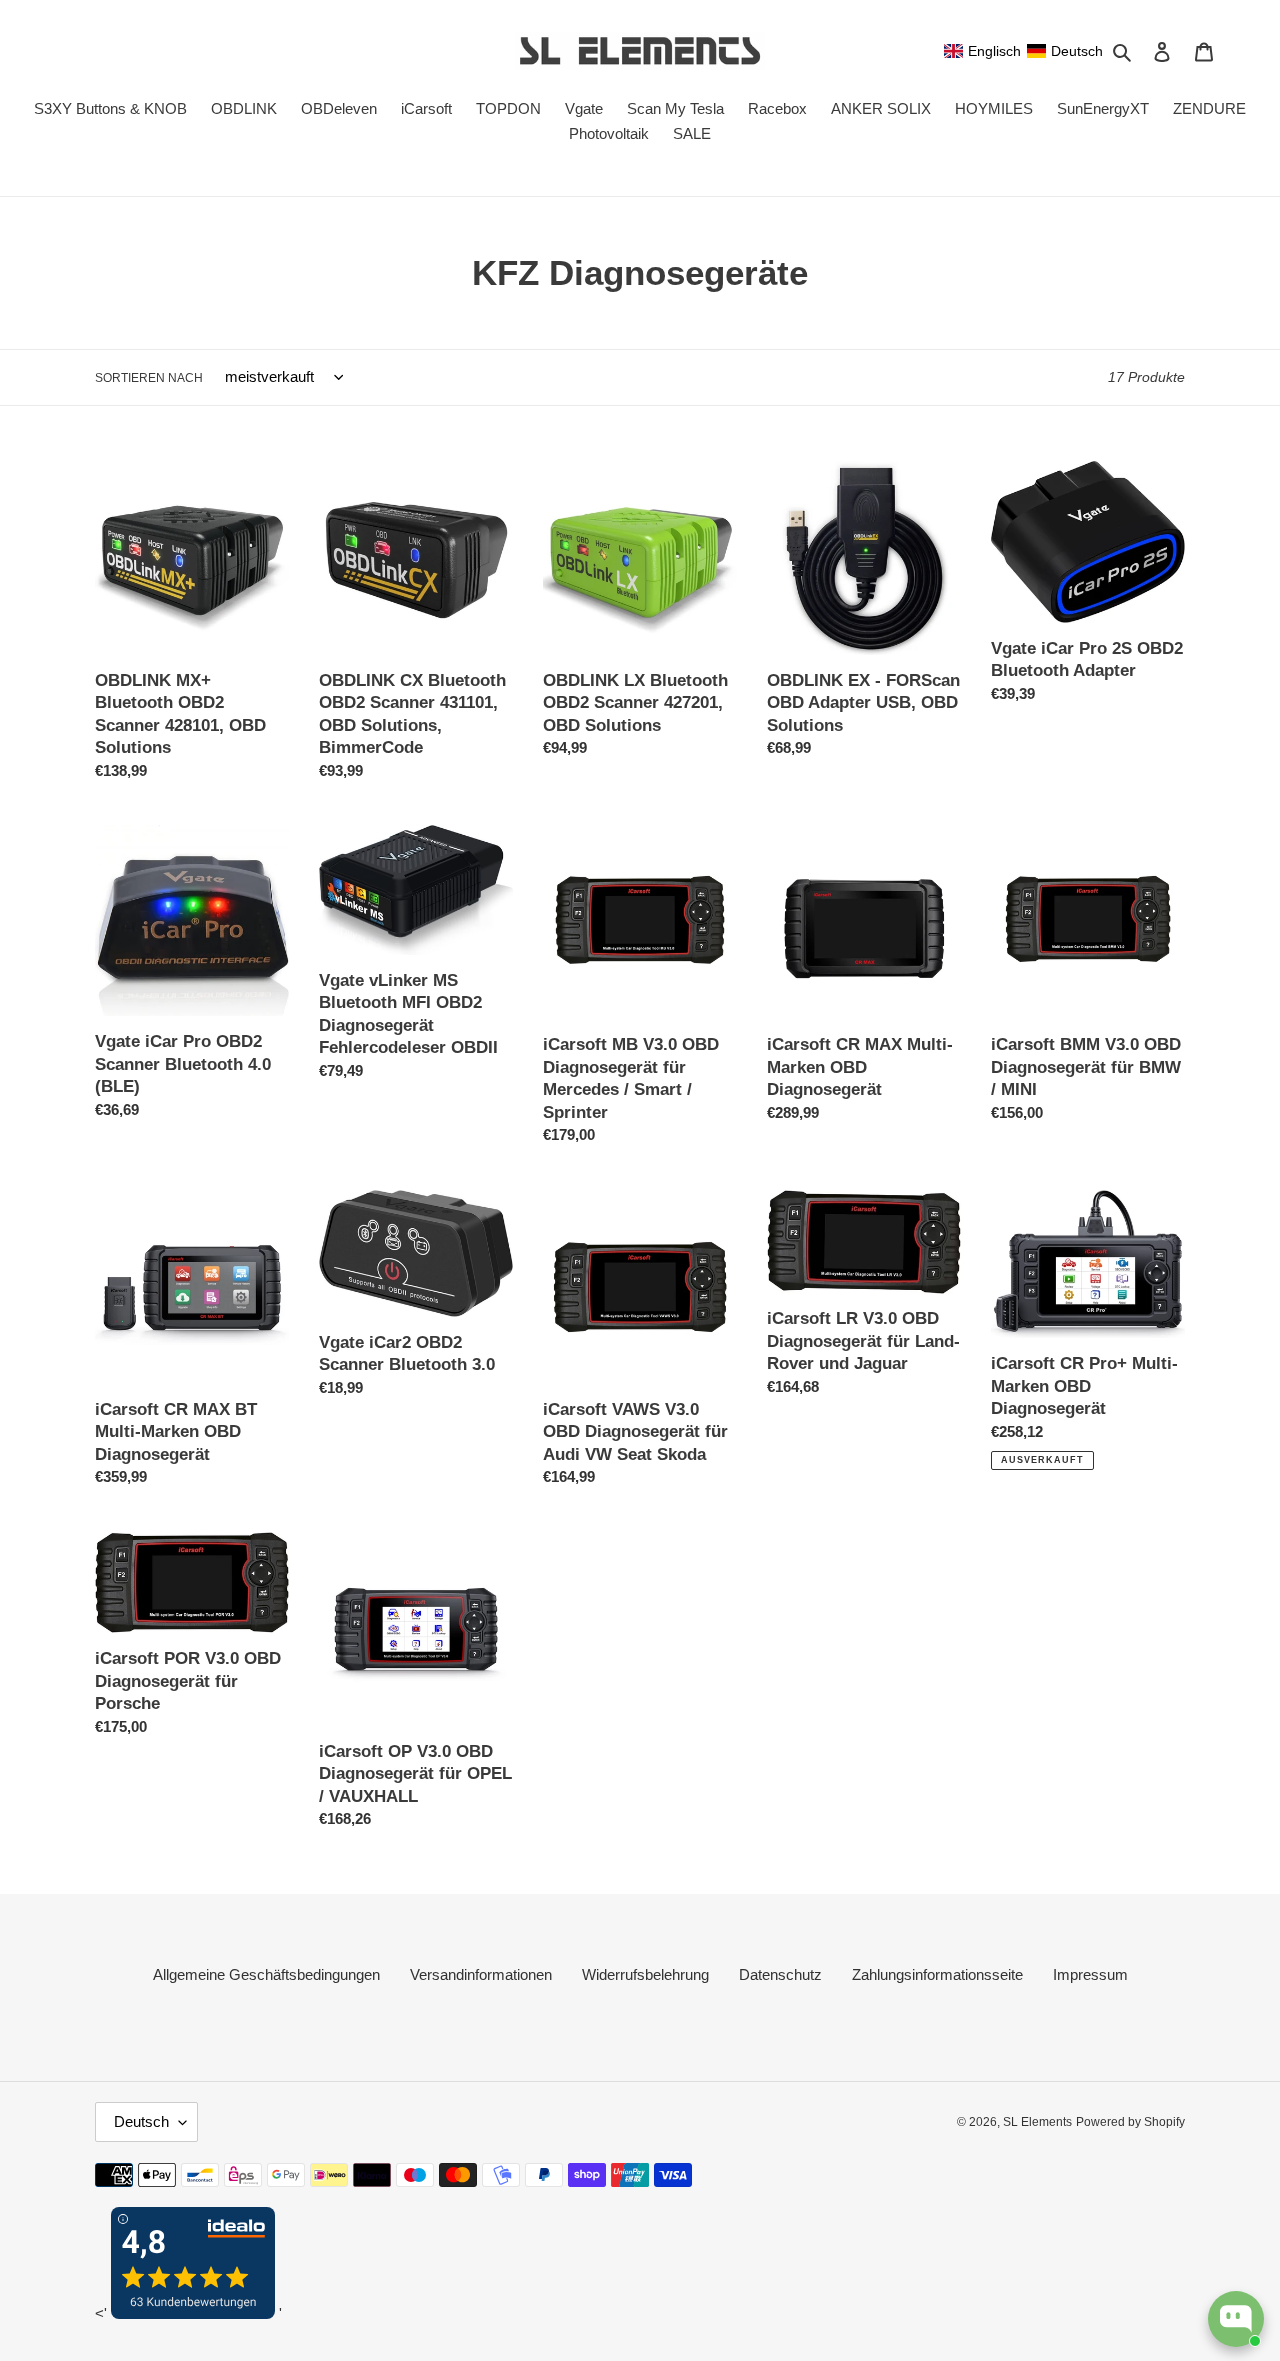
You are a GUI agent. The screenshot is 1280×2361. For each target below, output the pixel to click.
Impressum (1090, 1974)
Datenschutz (780, 1974)
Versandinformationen (481, 1974)
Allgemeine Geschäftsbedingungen (266, 1974)
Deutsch (141, 2121)
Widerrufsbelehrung (645, 1974)
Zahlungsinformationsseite (937, 1974)
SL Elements (1037, 2122)
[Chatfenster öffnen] (1236, 2319)
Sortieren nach (149, 378)
